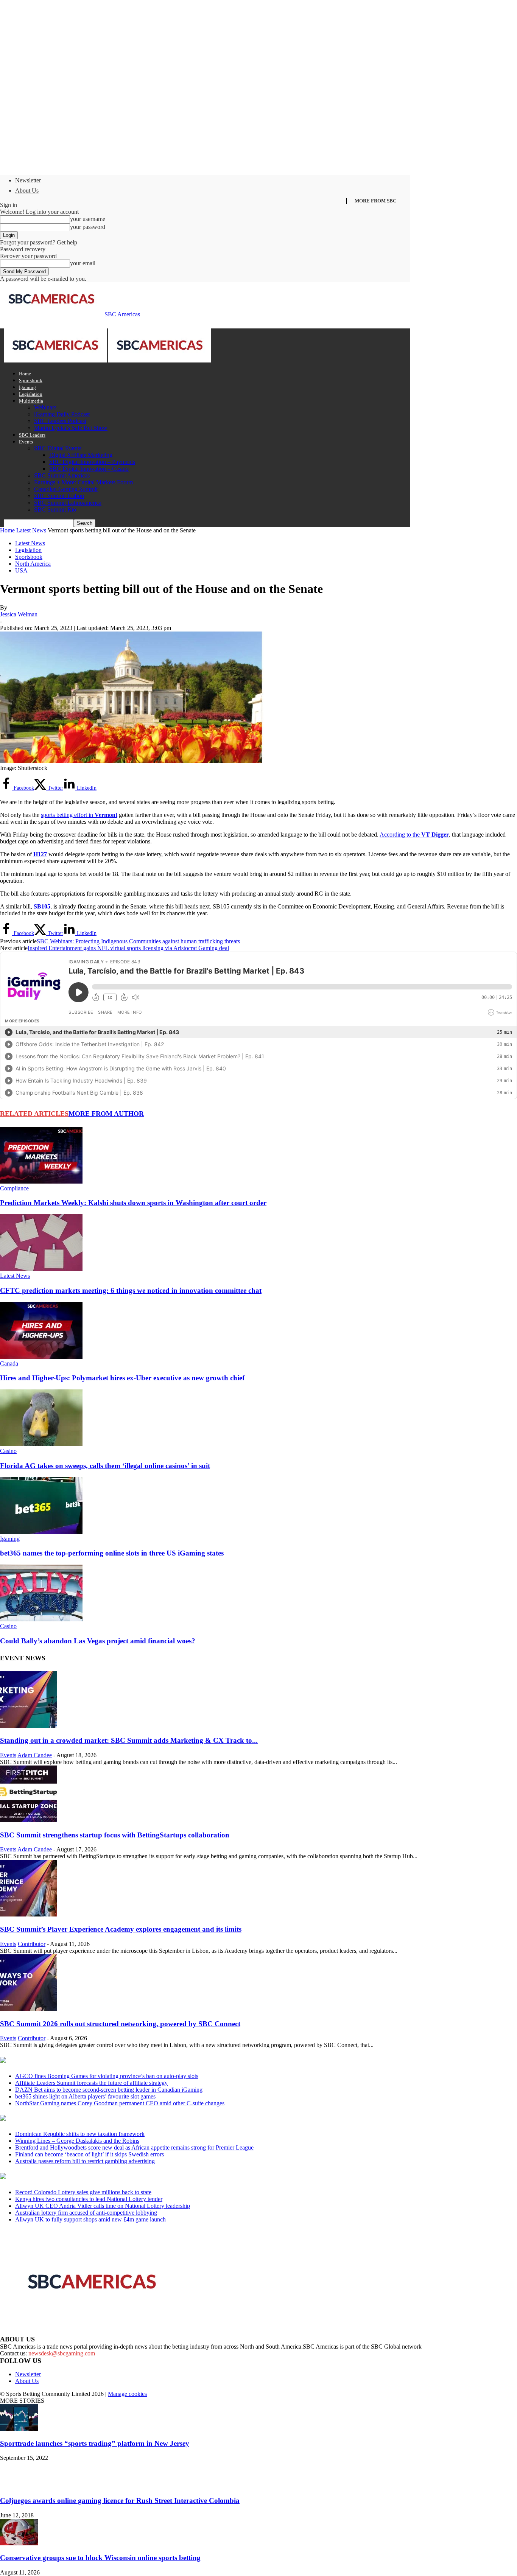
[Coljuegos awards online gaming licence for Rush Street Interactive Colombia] (19, 2486)
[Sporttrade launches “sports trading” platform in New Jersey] (19, 2429)
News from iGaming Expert (73, 2119)
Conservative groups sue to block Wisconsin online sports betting (100, 2558)
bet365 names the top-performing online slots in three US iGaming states (112, 1553)
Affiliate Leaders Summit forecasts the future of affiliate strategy (91, 2083)
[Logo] (56, 360)
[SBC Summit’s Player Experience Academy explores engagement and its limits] (28, 1914)
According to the (414, 835)
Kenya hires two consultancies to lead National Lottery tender (89, 2199)
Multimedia (31, 401)
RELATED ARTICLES (34, 1114)
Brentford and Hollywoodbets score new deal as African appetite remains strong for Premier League (134, 2147)
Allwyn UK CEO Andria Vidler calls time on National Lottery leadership (103, 2206)
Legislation (31, 394)
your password (88, 227)
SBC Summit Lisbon (59, 496)
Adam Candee (35, 1755)
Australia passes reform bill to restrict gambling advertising (85, 2161)
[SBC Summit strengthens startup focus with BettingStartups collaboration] (28, 1820)
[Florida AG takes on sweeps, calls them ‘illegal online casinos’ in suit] (41, 1444)
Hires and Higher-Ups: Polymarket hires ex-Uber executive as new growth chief (122, 1378)
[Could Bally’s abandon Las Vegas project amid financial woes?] (41, 1619)
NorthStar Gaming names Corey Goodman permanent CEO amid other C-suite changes (120, 2103)
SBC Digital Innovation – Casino (89, 469)
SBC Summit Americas (62, 475)
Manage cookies (127, 2394)
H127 (40, 854)
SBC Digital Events (58, 448)
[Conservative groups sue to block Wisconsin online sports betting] (19, 2543)
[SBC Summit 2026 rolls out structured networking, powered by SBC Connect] (28, 2009)
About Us (27, 191)
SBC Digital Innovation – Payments (92, 462)
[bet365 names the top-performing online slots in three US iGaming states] (41, 1532)
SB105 (42, 906)
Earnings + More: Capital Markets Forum (83, 482)
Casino (8, 1451)
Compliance (14, 1188)
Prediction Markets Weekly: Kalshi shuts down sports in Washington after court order (133, 1203)
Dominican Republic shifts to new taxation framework (80, 2134)
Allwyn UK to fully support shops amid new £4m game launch (90, 2219)
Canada (9, 1363)
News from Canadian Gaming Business (94, 2061)
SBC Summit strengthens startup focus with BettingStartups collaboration (115, 1835)
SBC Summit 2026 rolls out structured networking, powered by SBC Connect (120, 2024)
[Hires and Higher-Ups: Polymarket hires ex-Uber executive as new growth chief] (41, 1357)
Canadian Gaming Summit (66, 489)
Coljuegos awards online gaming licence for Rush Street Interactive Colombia (120, 2501)
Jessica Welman (19, 614)
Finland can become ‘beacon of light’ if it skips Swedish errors (90, 2154)
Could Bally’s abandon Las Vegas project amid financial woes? (98, 1641)
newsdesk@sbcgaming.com (62, 2353)
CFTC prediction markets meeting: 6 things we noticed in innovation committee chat (131, 1290)
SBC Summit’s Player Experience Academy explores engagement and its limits (121, 1929)
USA (21, 570)
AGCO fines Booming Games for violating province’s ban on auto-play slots (107, 2076)
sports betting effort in (79, 815)
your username (88, 219)
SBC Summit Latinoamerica (68, 503)
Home (25, 374)
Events (26, 442)
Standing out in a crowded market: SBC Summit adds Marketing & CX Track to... (129, 1740)
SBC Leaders (32, 435)
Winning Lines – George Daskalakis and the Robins (77, 2141)
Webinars (45, 407)
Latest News (31, 530)
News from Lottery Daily (71, 2177)
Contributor (32, 1944)
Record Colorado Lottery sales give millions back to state (83, 2192)
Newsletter (28, 180)
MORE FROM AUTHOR (106, 1114)
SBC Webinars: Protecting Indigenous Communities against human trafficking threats (138, 941)
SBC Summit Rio (55, 509)
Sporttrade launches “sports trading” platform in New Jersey (95, 2443)
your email (83, 263)
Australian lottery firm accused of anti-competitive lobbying (86, 2213)
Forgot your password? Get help (39, 242)
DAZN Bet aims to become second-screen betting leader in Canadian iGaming (109, 2090)
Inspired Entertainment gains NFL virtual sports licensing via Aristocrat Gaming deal (128, 948)
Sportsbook (31, 380)
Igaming (27, 387)
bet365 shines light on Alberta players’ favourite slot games (85, 2096)
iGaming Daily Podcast (62, 414)
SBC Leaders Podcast (60, 421)
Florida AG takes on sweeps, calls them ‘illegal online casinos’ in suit (105, 1466)
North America (33, 564)
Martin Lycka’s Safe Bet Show (71, 428)
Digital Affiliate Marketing (81, 455)
